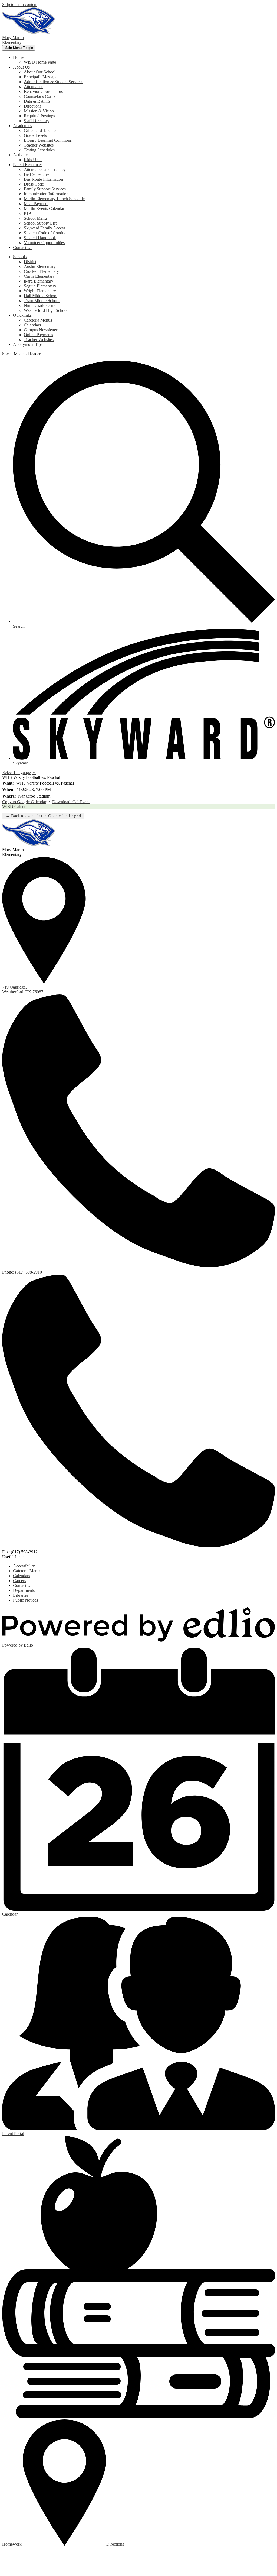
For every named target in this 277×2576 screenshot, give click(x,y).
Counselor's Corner (40, 96)
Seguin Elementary (40, 286)
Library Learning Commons (48, 140)
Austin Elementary (40, 266)
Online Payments (38, 335)
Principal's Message (41, 77)
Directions (33, 106)
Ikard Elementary (39, 281)
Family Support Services (45, 189)
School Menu (35, 218)
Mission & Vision (39, 111)
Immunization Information (46, 194)
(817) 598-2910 (29, 1272)
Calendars (32, 325)
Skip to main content (20, 4)
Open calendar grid (65, 816)
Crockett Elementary (41, 271)
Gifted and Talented (41, 130)
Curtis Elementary (39, 276)
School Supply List (40, 223)
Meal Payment (36, 204)
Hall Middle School (41, 296)
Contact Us (23, 1585)
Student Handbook (40, 238)
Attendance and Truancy (45, 169)
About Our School (40, 72)
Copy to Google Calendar (24, 802)
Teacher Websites (39, 145)
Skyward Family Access (44, 228)
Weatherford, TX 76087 (23, 989)
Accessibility (24, 1566)
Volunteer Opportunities (44, 243)
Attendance (34, 87)
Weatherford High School (46, 310)
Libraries (21, 1595)
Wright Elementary (40, 291)
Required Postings (39, 116)
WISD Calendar (16, 807)
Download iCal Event (71, 802)
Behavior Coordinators (43, 91)
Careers (19, 1581)
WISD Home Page (40, 62)
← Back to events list (24, 816)
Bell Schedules (37, 174)
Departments (24, 1590)
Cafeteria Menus (38, 320)
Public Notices (25, 1600)
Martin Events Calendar (44, 208)
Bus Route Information (43, 179)
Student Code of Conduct (46, 233)
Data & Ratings (37, 101)
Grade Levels (35, 135)
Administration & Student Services (53, 82)
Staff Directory (37, 121)
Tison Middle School (42, 301)
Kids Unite (33, 160)
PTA (28, 213)
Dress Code (34, 184)
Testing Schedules (39, 150)
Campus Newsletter (41, 330)
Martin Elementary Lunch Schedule (54, 199)
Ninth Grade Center (41, 305)
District (30, 262)
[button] (18, 57)
